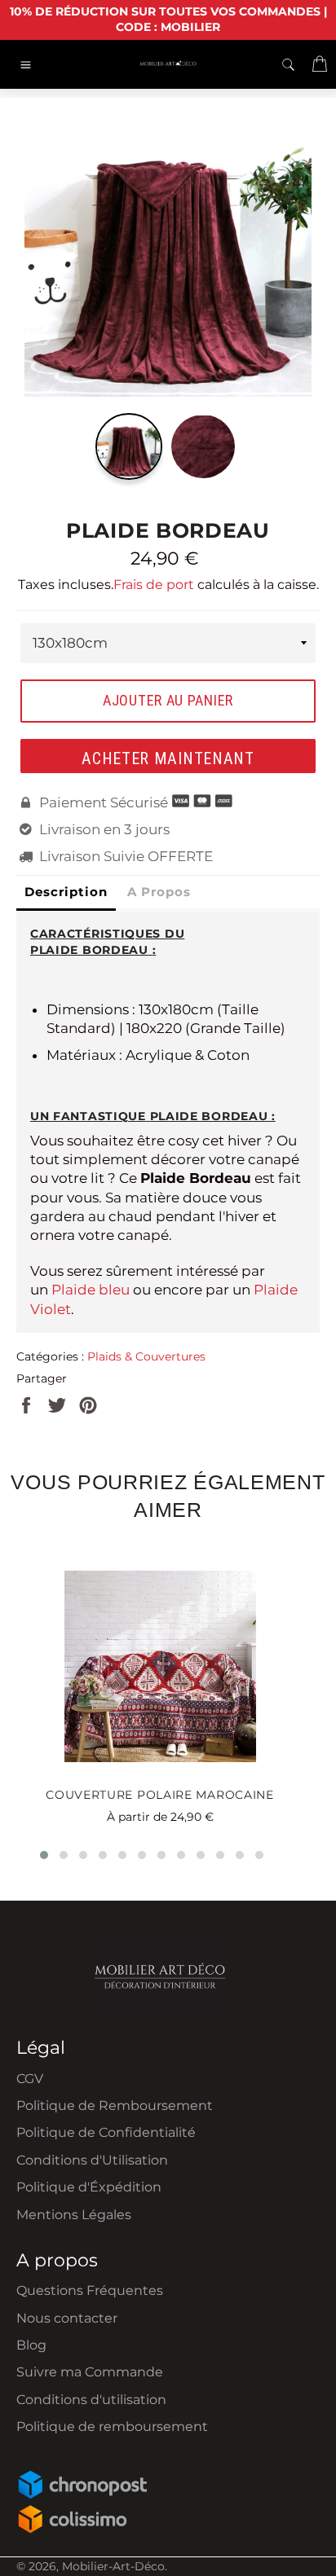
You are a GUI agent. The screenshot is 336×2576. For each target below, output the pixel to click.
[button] (44, 1855)
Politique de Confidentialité (106, 2132)
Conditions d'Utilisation (92, 2160)
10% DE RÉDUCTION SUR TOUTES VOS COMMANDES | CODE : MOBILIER (168, 19)
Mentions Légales (74, 2215)
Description (66, 892)
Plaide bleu (91, 1290)
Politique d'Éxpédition (89, 2187)
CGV (30, 2079)
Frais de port (154, 585)
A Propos (159, 892)
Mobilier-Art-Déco (113, 2566)
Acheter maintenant (168, 758)
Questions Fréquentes (90, 2290)
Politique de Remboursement (115, 2106)
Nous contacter (67, 2318)
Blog (31, 2345)
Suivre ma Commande (90, 2372)
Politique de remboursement (112, 2427)
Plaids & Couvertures (146, 1356)
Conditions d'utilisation (91, 2400)
